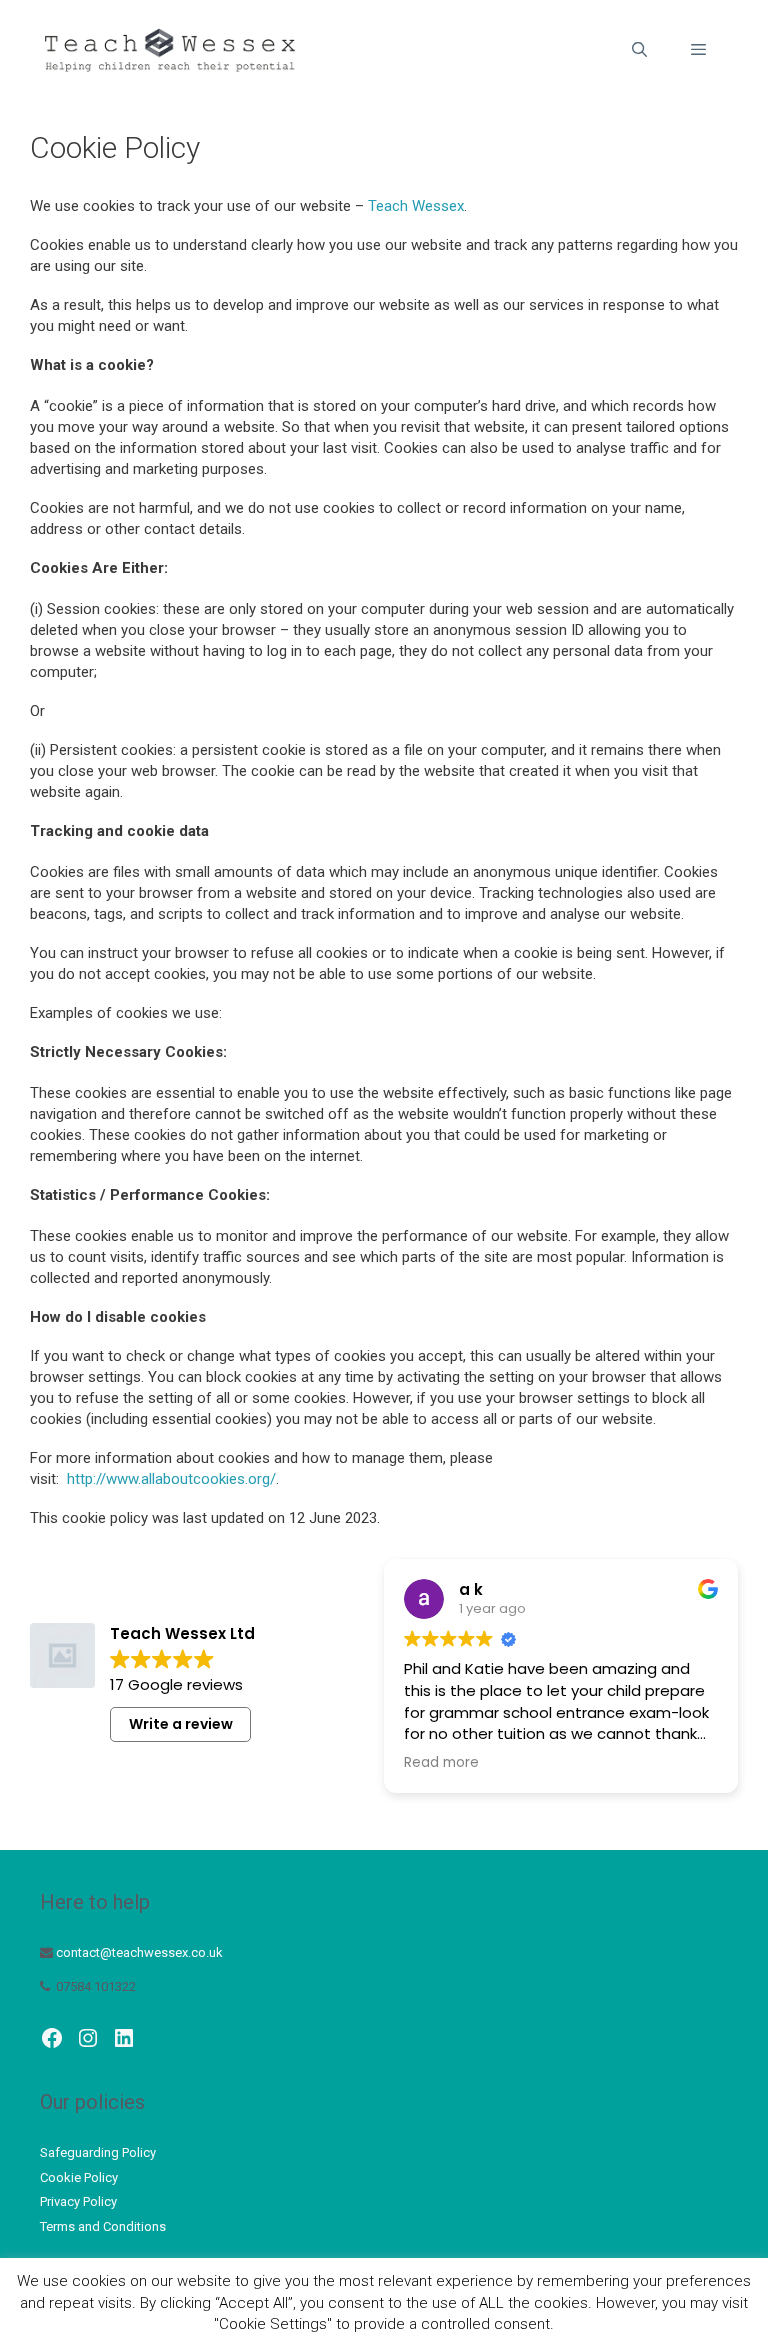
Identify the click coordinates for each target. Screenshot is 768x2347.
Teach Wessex (416, 206)
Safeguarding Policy (98, 2152)
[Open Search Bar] (638, 50)
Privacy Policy (78, 2201)
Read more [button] (441, 1763)
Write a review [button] (181, 1724)
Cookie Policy (79, 2177)
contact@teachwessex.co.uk (139, 1952)
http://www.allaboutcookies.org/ (171, 1479)
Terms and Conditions (103, 2226)
